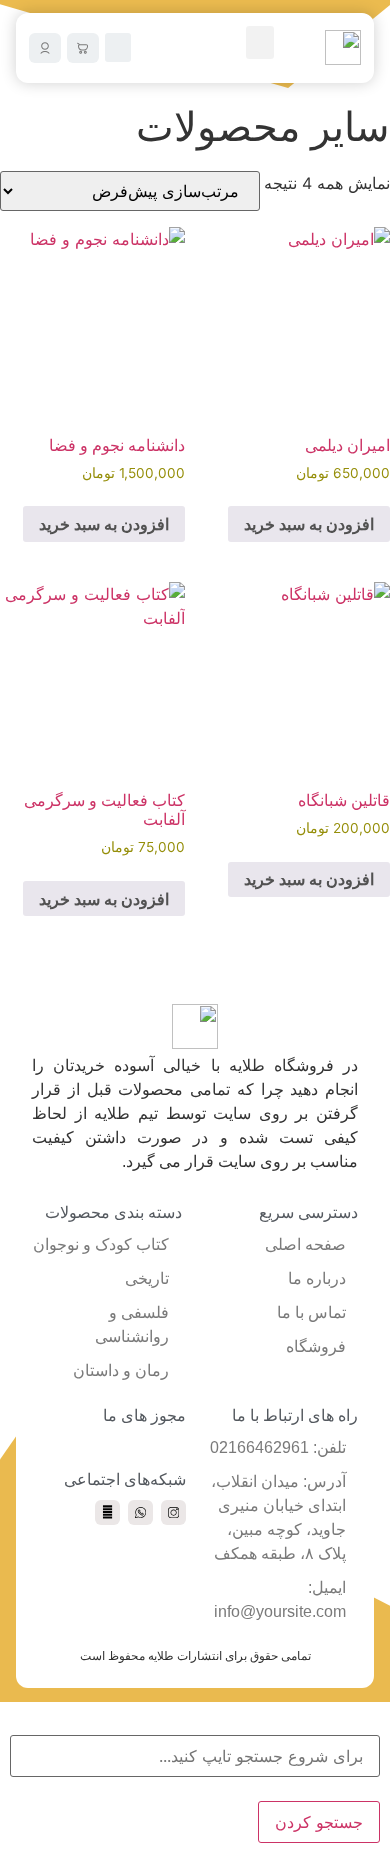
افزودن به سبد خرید (309, 524)
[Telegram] (107, 1512)
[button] (260, 42)
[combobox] (195, 1756)
